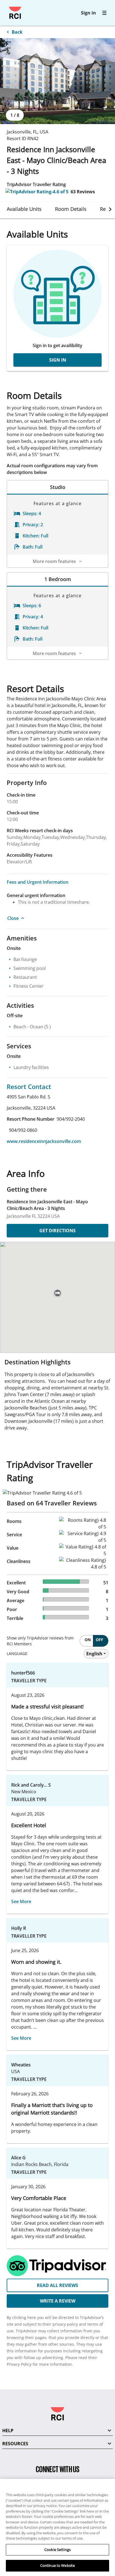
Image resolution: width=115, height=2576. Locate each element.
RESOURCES (15, 2444)
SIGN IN (58, 360)
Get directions (57, 1231)
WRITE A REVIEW (58, 2301)
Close (13, 918)
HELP (8, 2431)
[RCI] (15, 13)
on (88, 1640)
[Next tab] (110, 209)
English (94, 1654)
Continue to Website (57, 2565)
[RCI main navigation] (104, 13)
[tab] (24, 209)
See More (21, 1901)
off (100, 1640)
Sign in (88, 13)
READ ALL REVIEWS (57, 2285)
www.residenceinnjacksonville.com (44, 1141)
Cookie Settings (57, 2550)
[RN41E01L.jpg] (57, 81)
